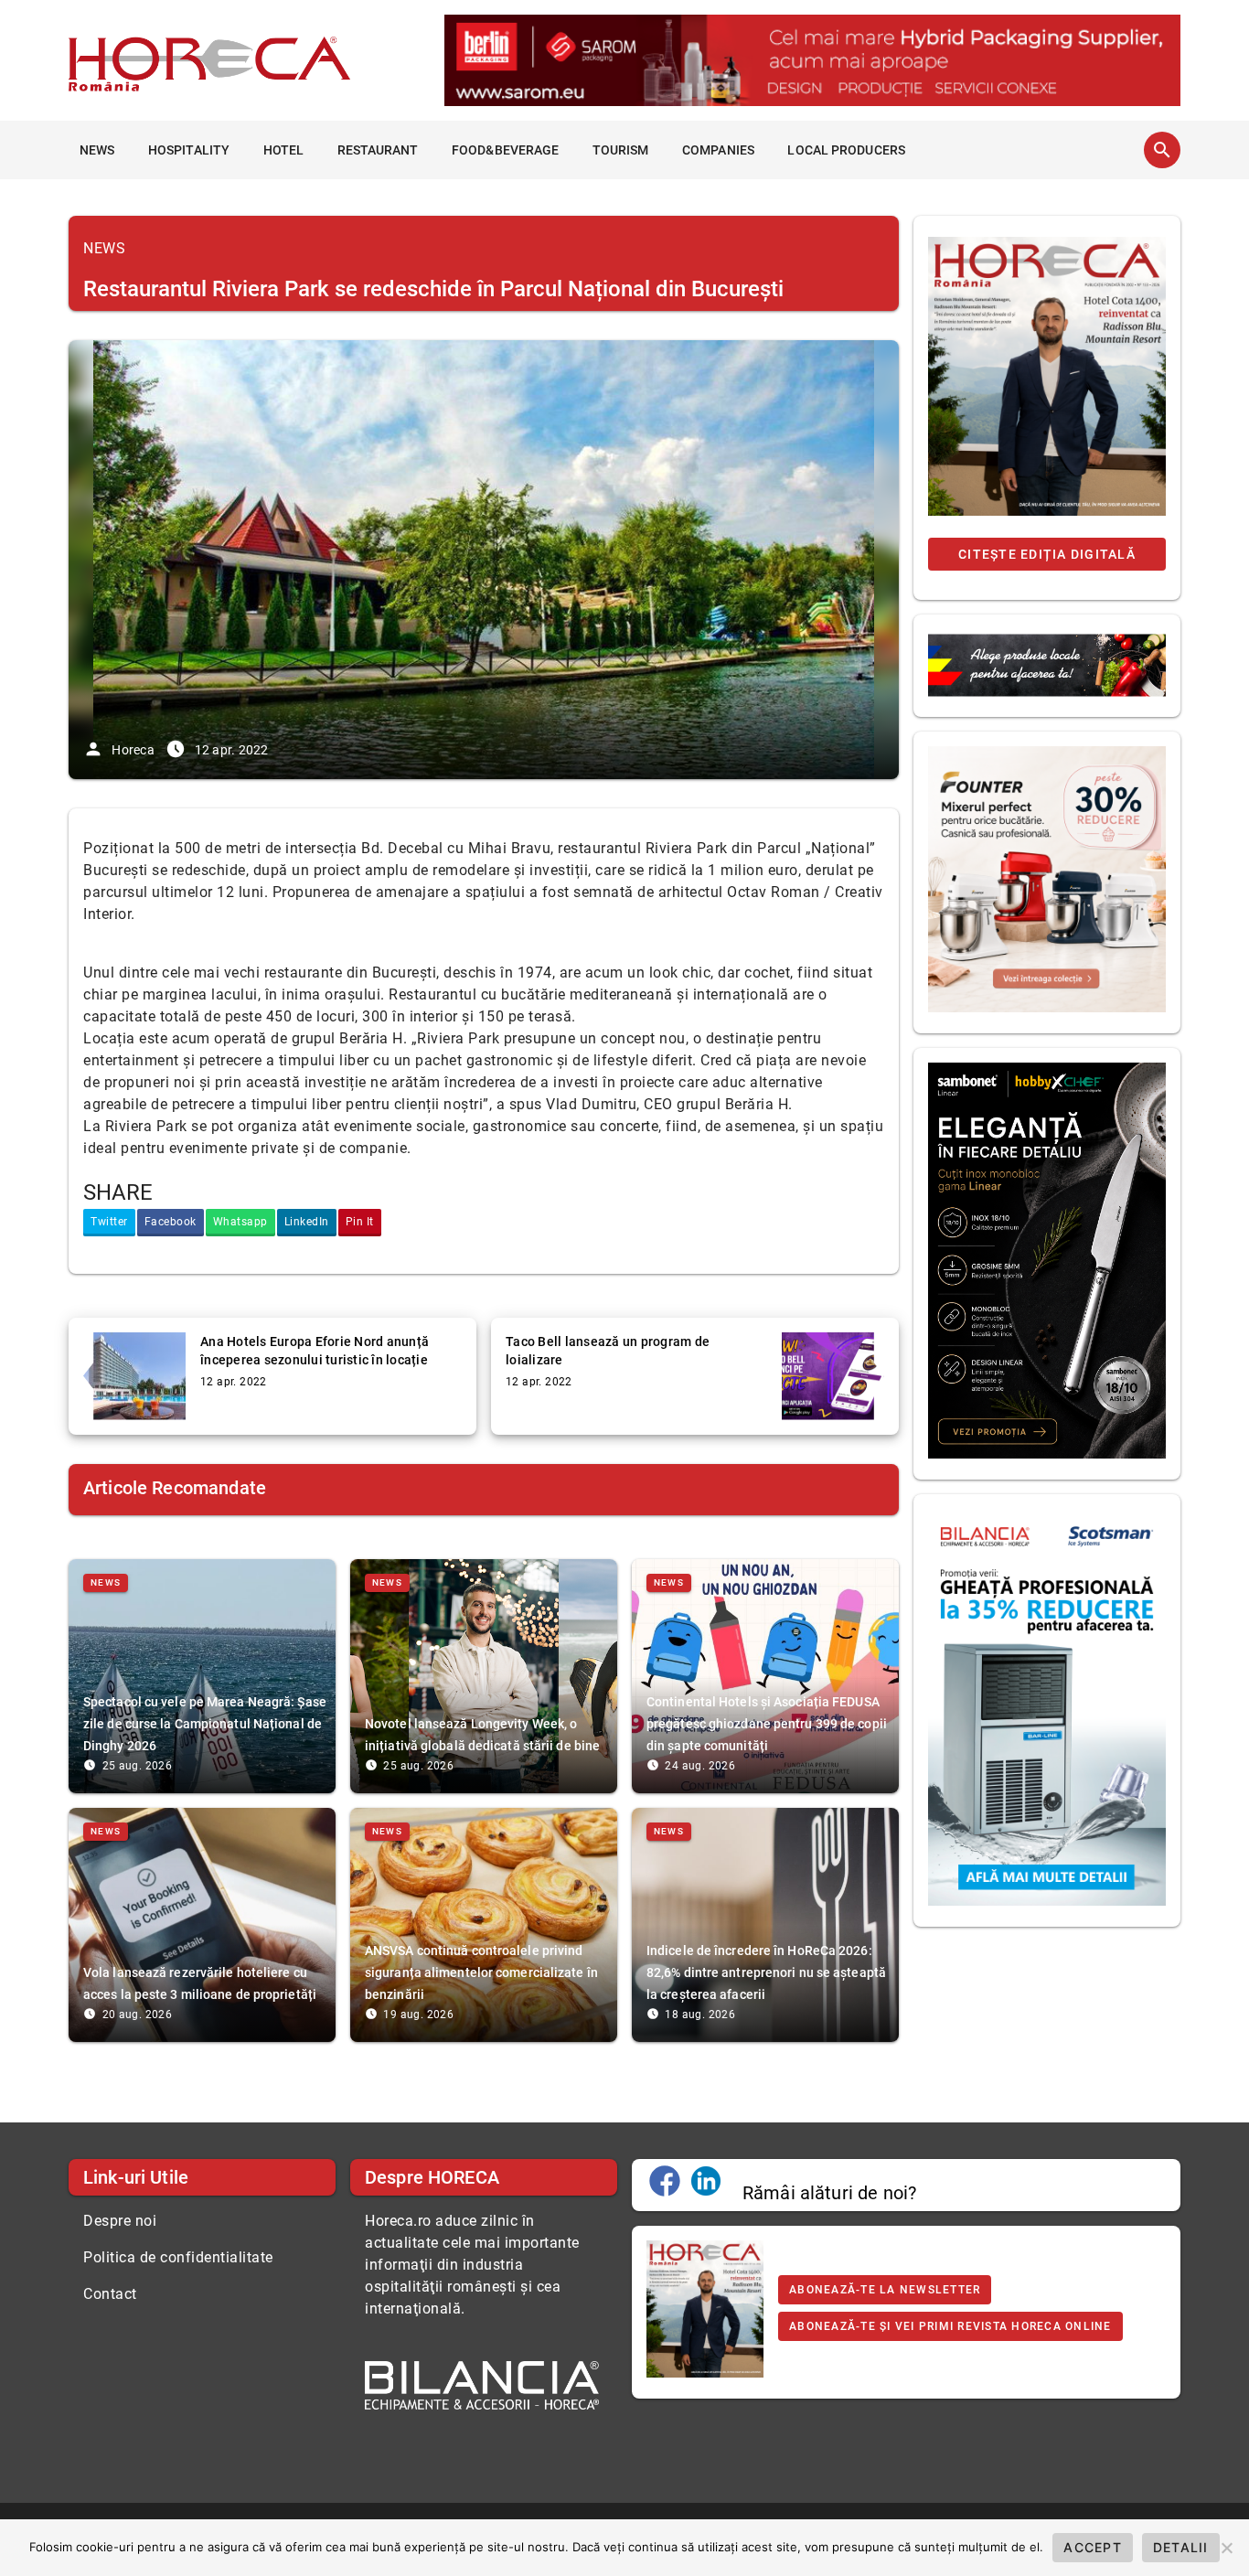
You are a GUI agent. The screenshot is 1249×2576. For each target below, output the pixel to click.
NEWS (97, 150)
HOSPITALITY (189, 150)
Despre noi (120, 2221)
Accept (1093, 2547)
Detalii (1181, 2547)
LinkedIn (307, 1222)
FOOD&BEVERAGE (505, 150)
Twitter (109, 1222)
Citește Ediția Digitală (1047, 554)
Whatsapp (240, 1222)
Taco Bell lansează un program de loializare (608, 1351)
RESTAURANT (378, 150)
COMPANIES (718, 150)
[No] (1226, 2548)
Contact (110, 2294)
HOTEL (284, 150)
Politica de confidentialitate (178, 2257)
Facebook (171, 1222)
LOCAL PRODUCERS (846, 150)
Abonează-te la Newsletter (885, 2290)
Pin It (360, 1222)
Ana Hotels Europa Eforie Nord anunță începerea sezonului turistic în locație (315, 1351)
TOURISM (621, 150)
